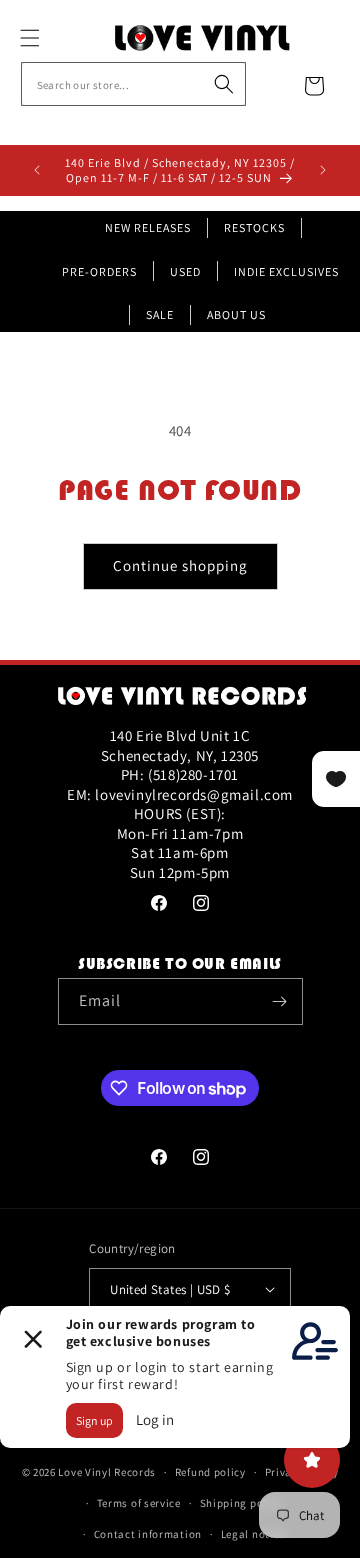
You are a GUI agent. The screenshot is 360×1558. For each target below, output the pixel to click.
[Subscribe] (280, 1001)
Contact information (148, 1534)
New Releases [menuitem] (148, 227)
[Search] (224, 84)
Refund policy (210, 1472)
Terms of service (139, 1503)
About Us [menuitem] (236, 314)
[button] (52, 38)
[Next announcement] (323, 170)
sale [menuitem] (160, 314)
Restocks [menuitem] (254, 227)
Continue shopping (180, 565)
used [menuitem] (185, 271)
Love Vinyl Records (107, 1472)
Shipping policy (241, 1503)
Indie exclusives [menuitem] (286, 271)
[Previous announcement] (37, 170)
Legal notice (253, 1534)
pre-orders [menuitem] (99, 271)
